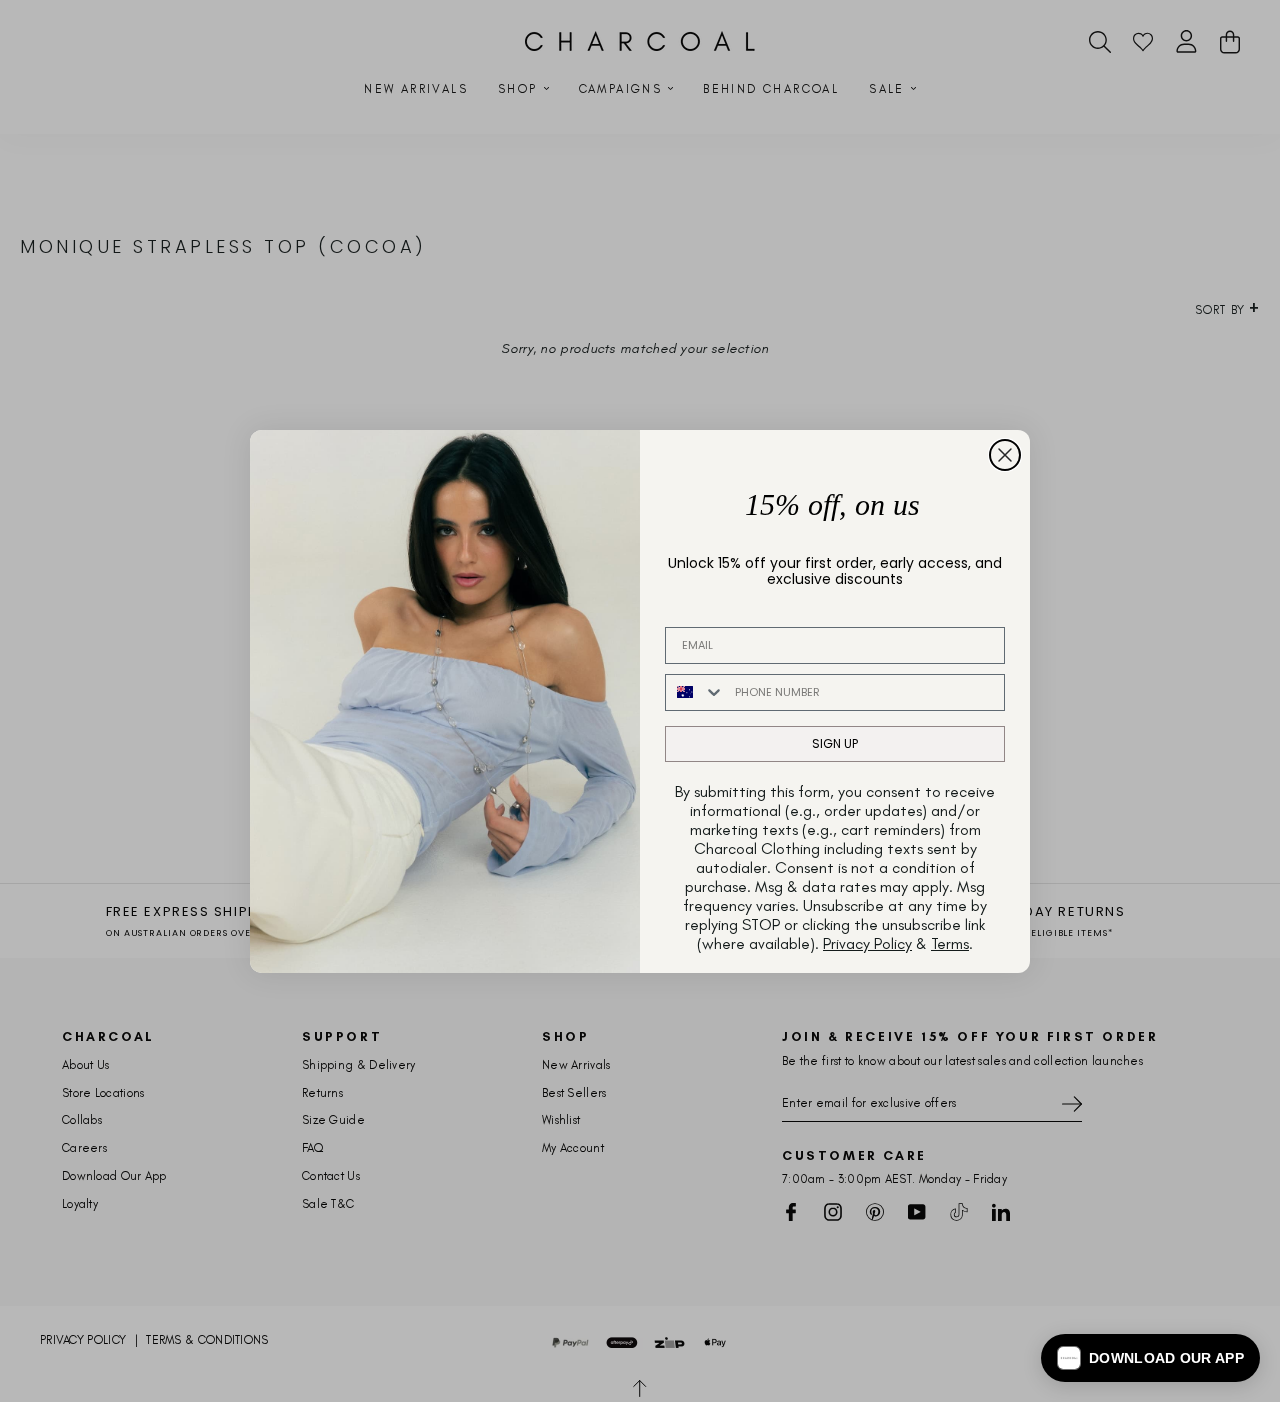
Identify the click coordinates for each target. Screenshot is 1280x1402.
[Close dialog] (1005, 455)
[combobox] (695, 692)
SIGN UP (835, 743)
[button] (1150, 1358)
